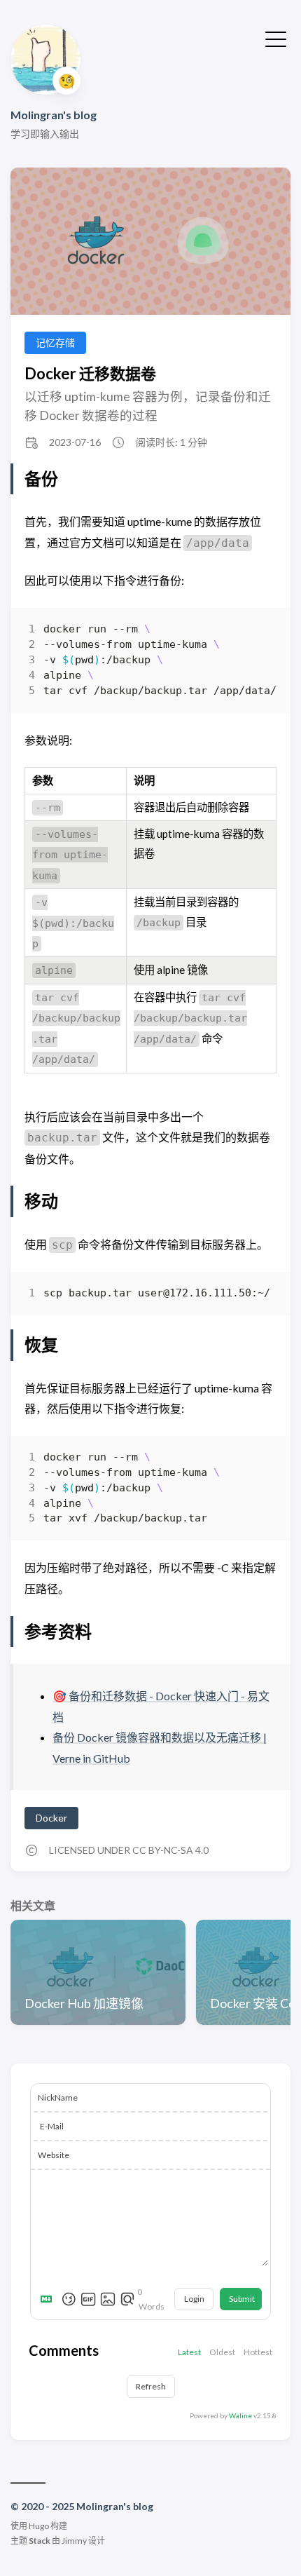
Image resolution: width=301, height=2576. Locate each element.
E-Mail (52, 2126)
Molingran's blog (54, 115)
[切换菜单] (276, 38)
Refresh (151, 2386)
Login (194, 2299)
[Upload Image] (108, 2299)
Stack (40, 2541)
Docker (51, 1818)
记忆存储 (55, 343)
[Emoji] (69, 2299)
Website (54, 2155)
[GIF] (88, 2299)
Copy (254, 633)
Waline (240, 2415)
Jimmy (74, 2541)
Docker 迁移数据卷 (90, 373)
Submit (242, 2299)
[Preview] (127, 2299)
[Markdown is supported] (49, 2299)
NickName (58, 2097)
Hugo (39, 2526)
